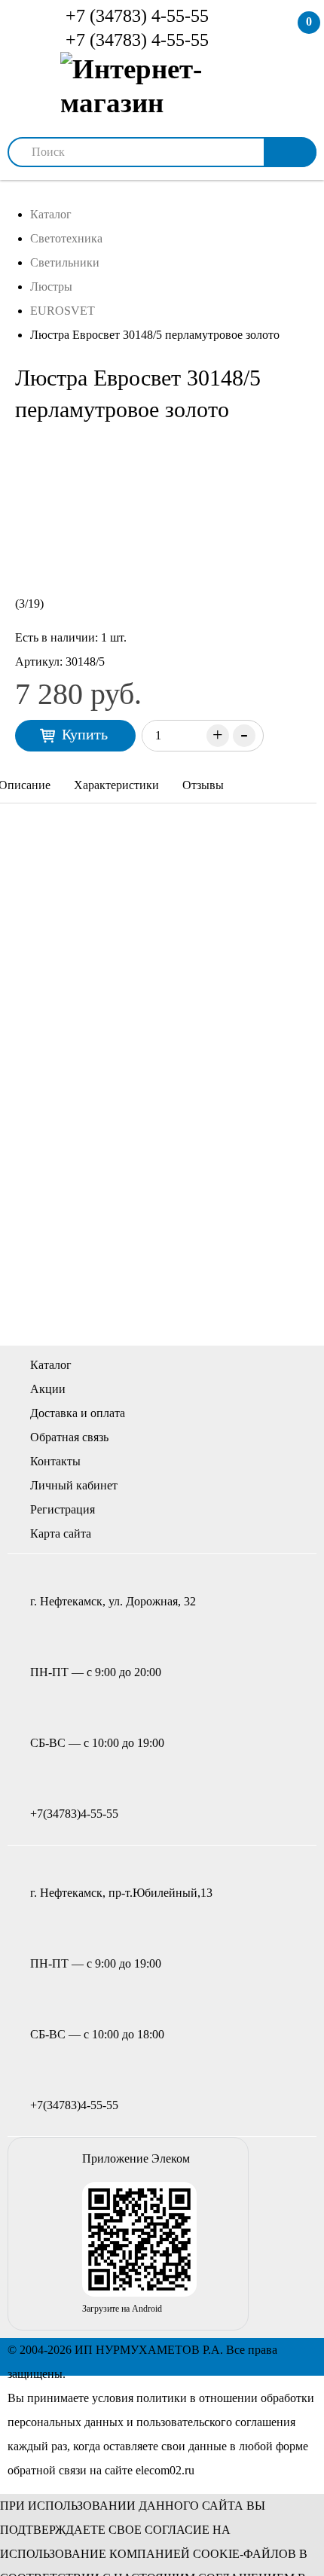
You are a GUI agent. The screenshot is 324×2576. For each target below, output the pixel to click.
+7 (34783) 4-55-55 (135, 16)
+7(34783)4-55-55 (74, 1814)
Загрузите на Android (122, 2309)
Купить (85, 734)
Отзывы (203, 785)
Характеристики (116, 785)
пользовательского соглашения (216, 2422)
